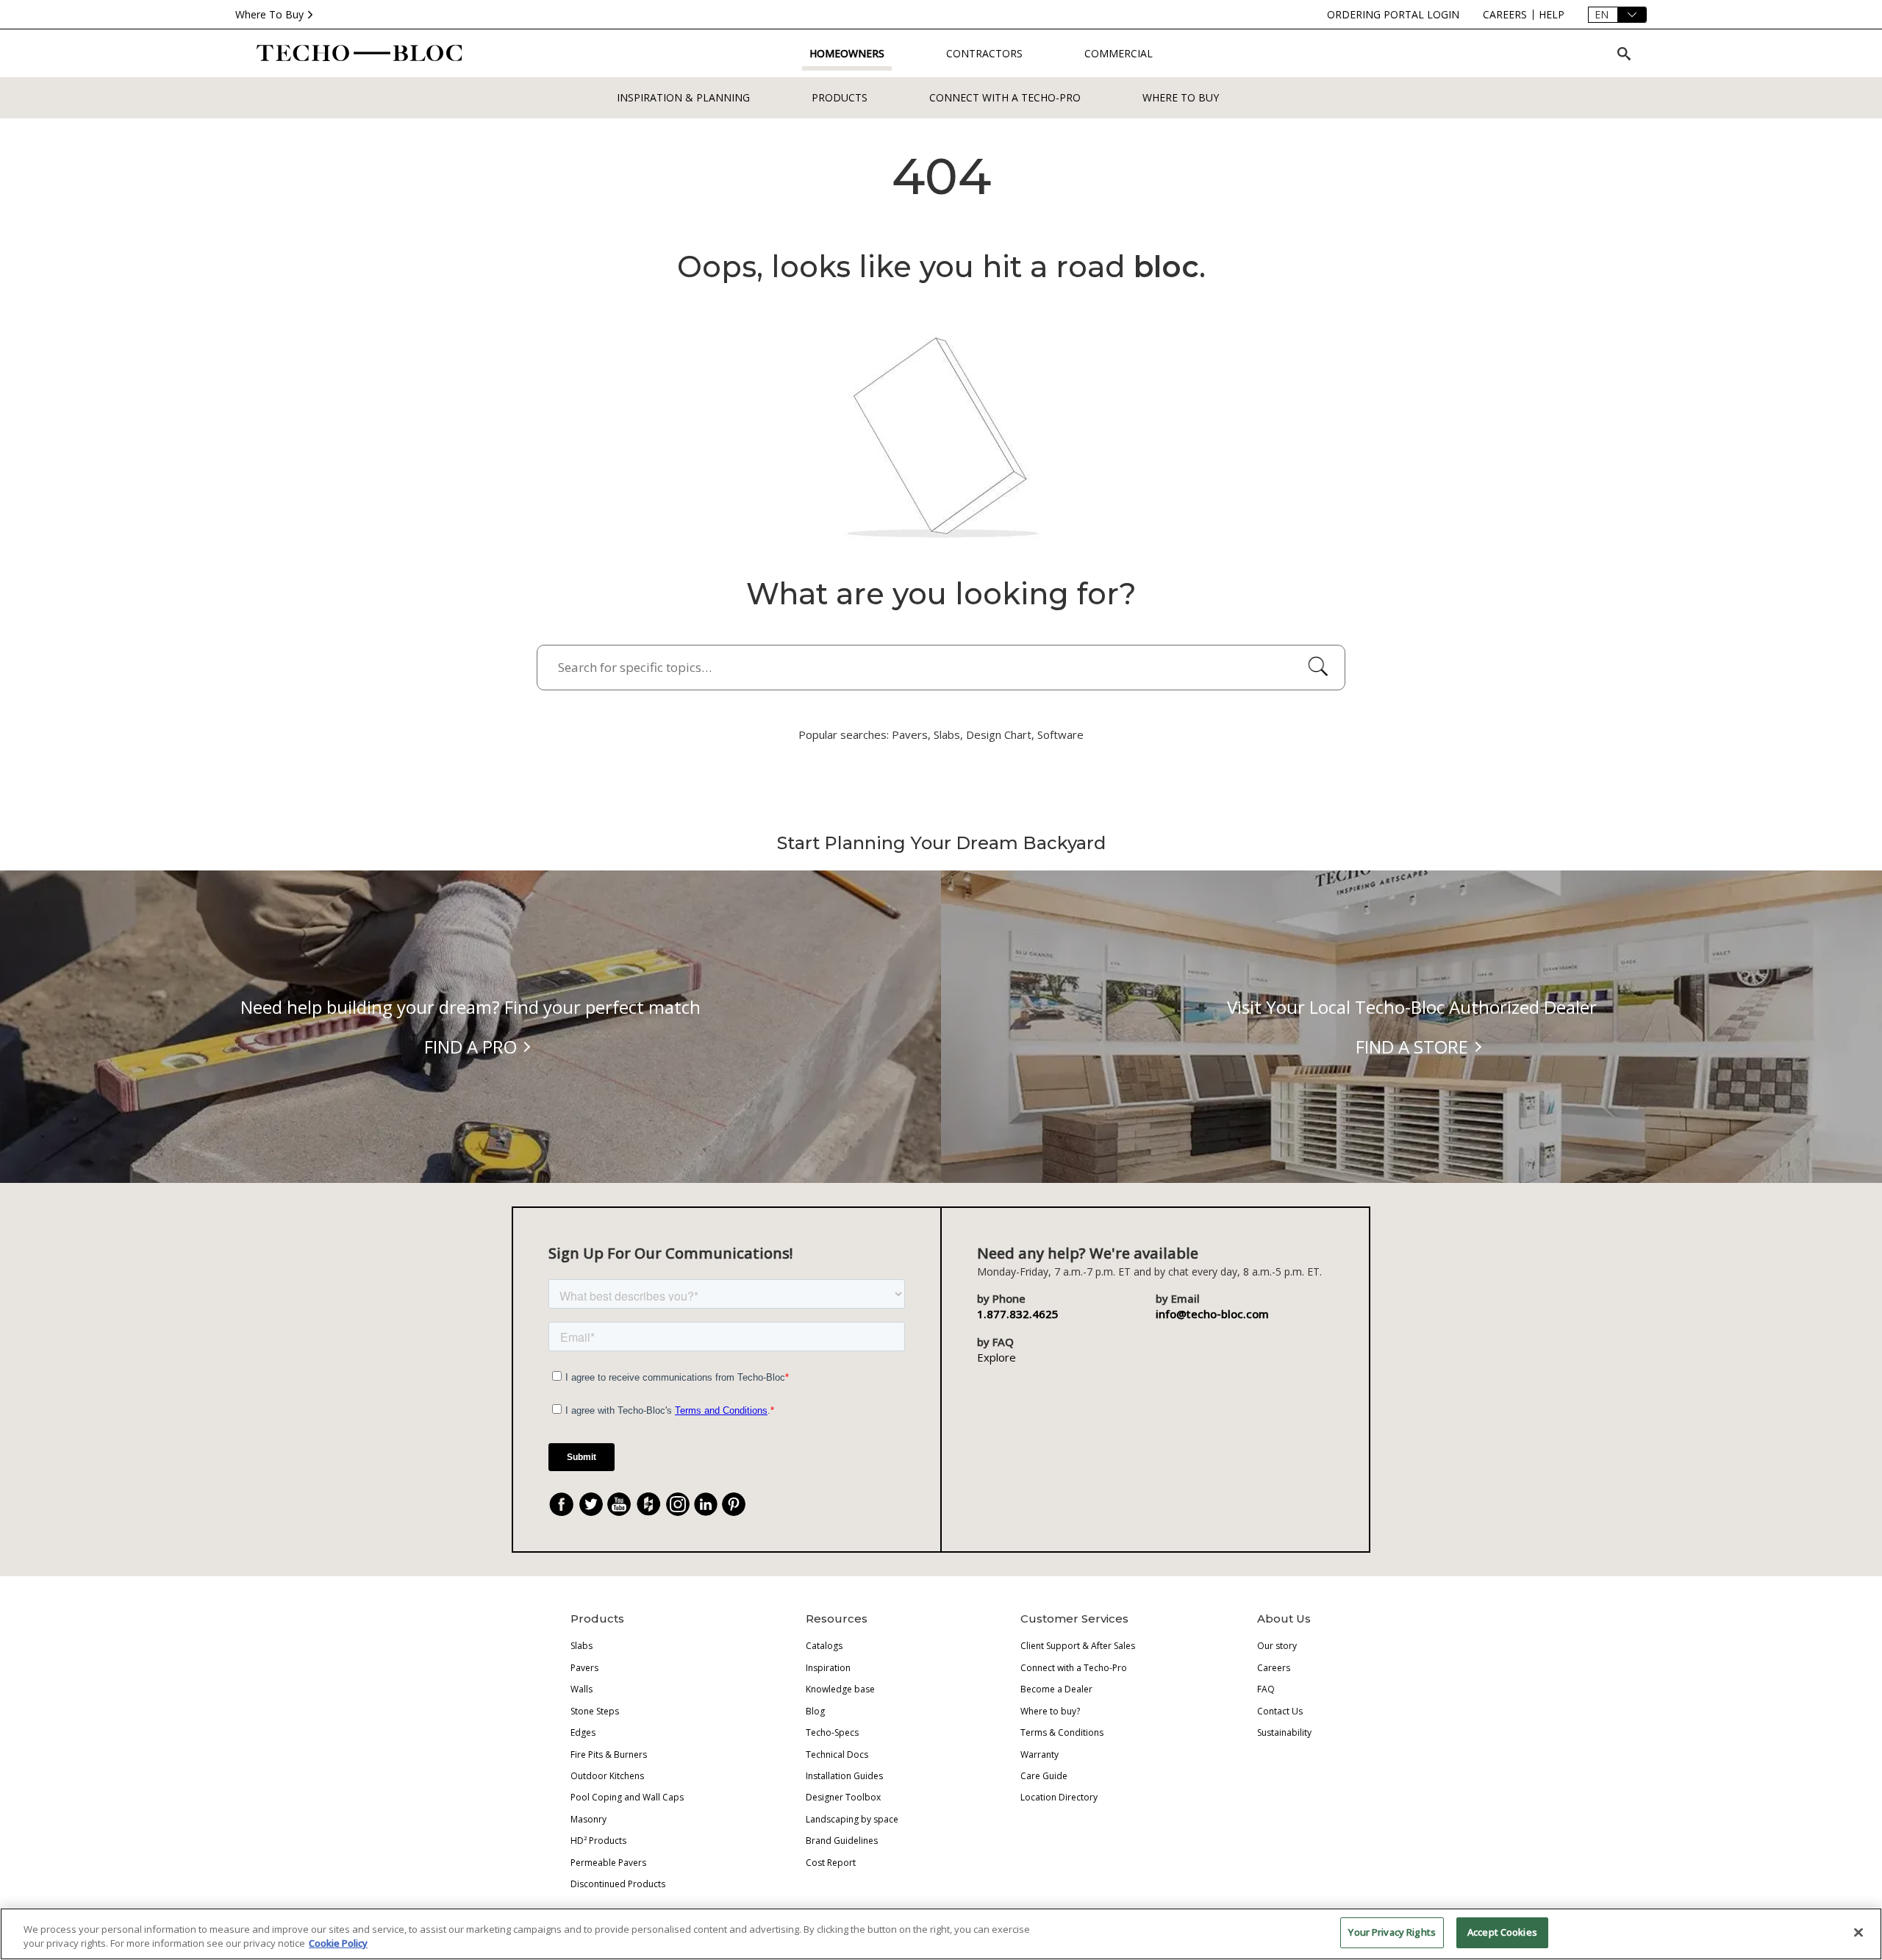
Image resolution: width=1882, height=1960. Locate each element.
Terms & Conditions (1062, 1732)
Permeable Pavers (608, 1863)
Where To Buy (269, 14)
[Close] (1858, 1932)
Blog (815, 1711)
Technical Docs (837, 1755)
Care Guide (1044, 1776)
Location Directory (1059, 1797)
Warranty (1040, 1755)
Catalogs (824, 1646)
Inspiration (828, 1668)
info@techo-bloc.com (1212, 1314)
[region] (941, 1934)
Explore (997, 1357)
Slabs (582, 1646)
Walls (582, 1689)
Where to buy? (1050, 1711)
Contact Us (1280, 1711)
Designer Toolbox (843, 1797)
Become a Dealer (1056, 1689)
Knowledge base (840, 1689)
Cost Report (831, 1863)
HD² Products (598, 1841)
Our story (1277, 1646)
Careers (1274, 1668)
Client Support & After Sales (1078, 1646)
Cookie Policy (338, 1944)
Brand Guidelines (842, 1841)
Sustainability (1284, 1732)
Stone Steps (595, 1711)
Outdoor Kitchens (607, 1776)
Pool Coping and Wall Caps (627, 1797)
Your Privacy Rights (1392, 1932)
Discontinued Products (618, 1884)
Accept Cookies (1502, 1932)
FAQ (1266, 1689)
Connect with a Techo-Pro (1005, 97)
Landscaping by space (852, 1819)
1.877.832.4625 (1018, 1314)
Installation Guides (844, 1776)
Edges (583, 1732)
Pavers (584, 1668)
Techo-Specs (832, 1732)
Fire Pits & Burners (609, 1755)
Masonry (588, 1819)
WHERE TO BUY (1181, 97)
